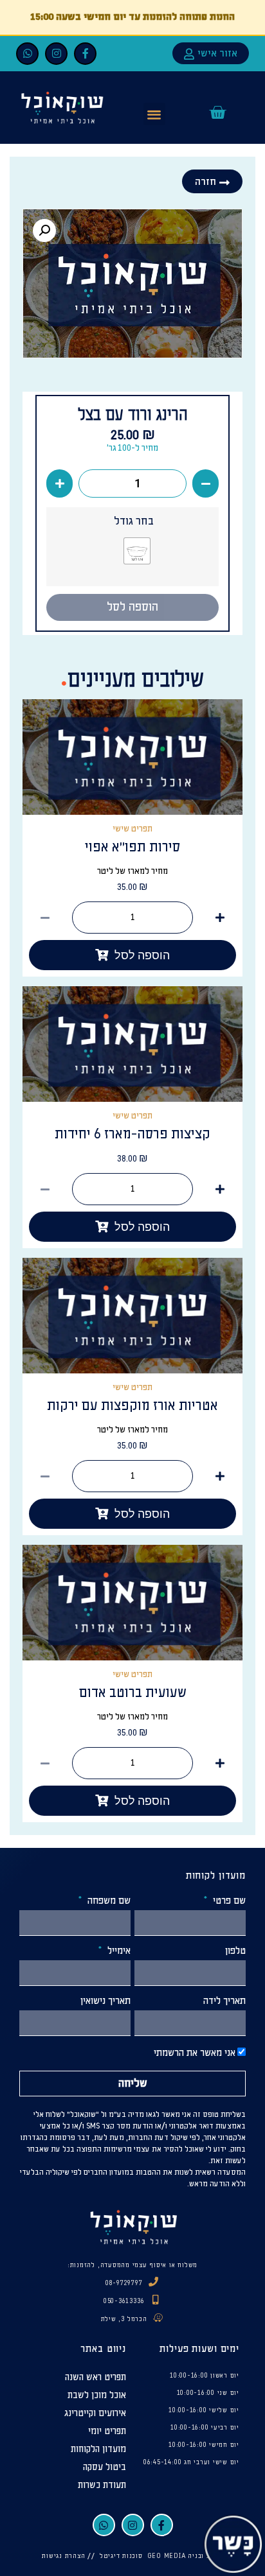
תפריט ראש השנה (96, 2377)
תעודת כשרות (102, 2485)
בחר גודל (134, 521)
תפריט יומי (107, 2431)
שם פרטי (228, 1901)
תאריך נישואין (105, 2001)
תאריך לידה (224, 2001)
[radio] (137, 551)
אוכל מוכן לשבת (97, 2395)
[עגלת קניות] (217, 112)
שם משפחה (108, 1901)
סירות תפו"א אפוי (132, 847)
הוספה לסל (132, 607)
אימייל (118, 1951)
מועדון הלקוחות (98, 2449)
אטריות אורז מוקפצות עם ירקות (132, 1406)
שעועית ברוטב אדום (133, 1693)
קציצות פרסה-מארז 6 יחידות (132, 1134)
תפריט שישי (132, 829)
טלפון (235, 1951)
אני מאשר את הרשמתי (195, 2053)
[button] (155, 114)
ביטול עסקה (105, 2467)
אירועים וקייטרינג (95, 2413)
